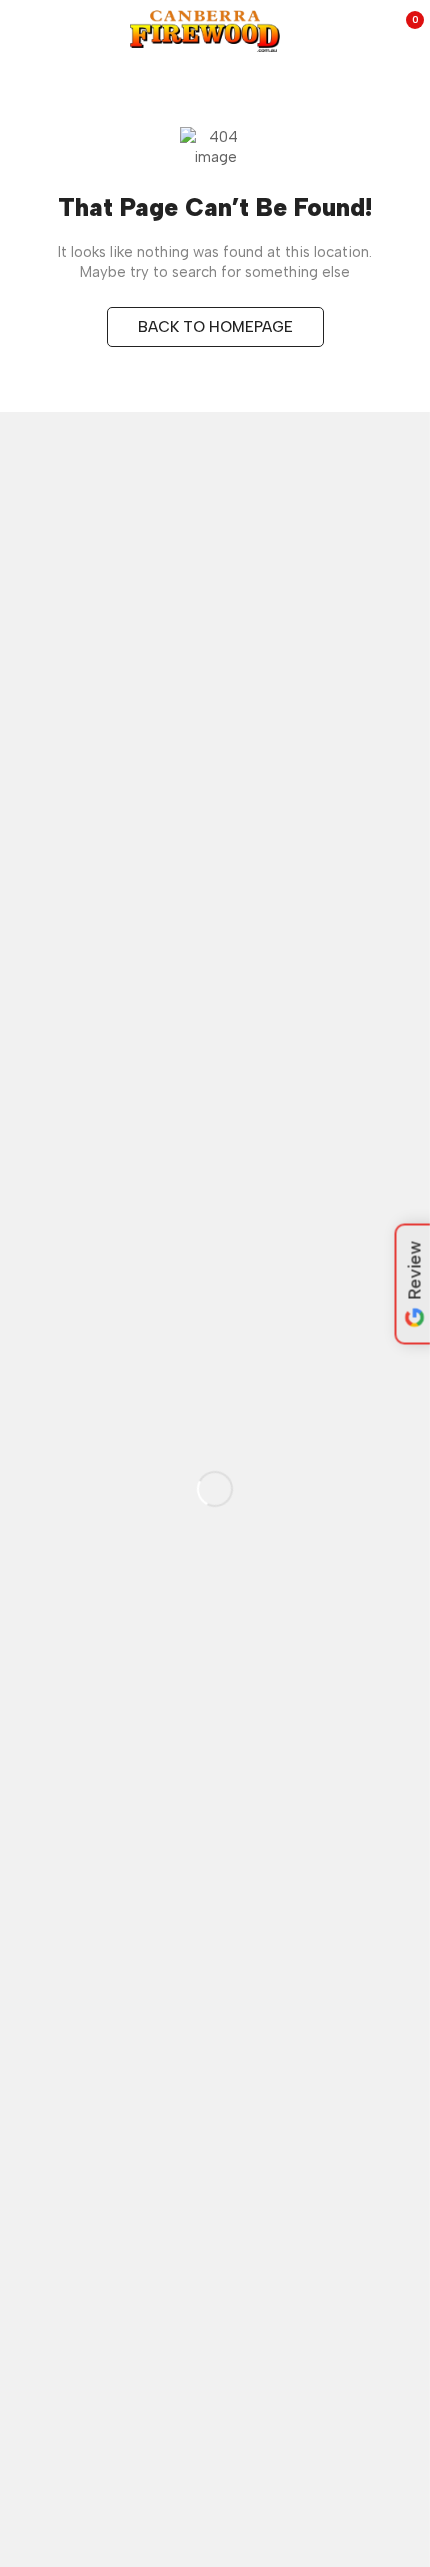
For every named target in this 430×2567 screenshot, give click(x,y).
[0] (401, 31)
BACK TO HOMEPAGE (215, 327)
